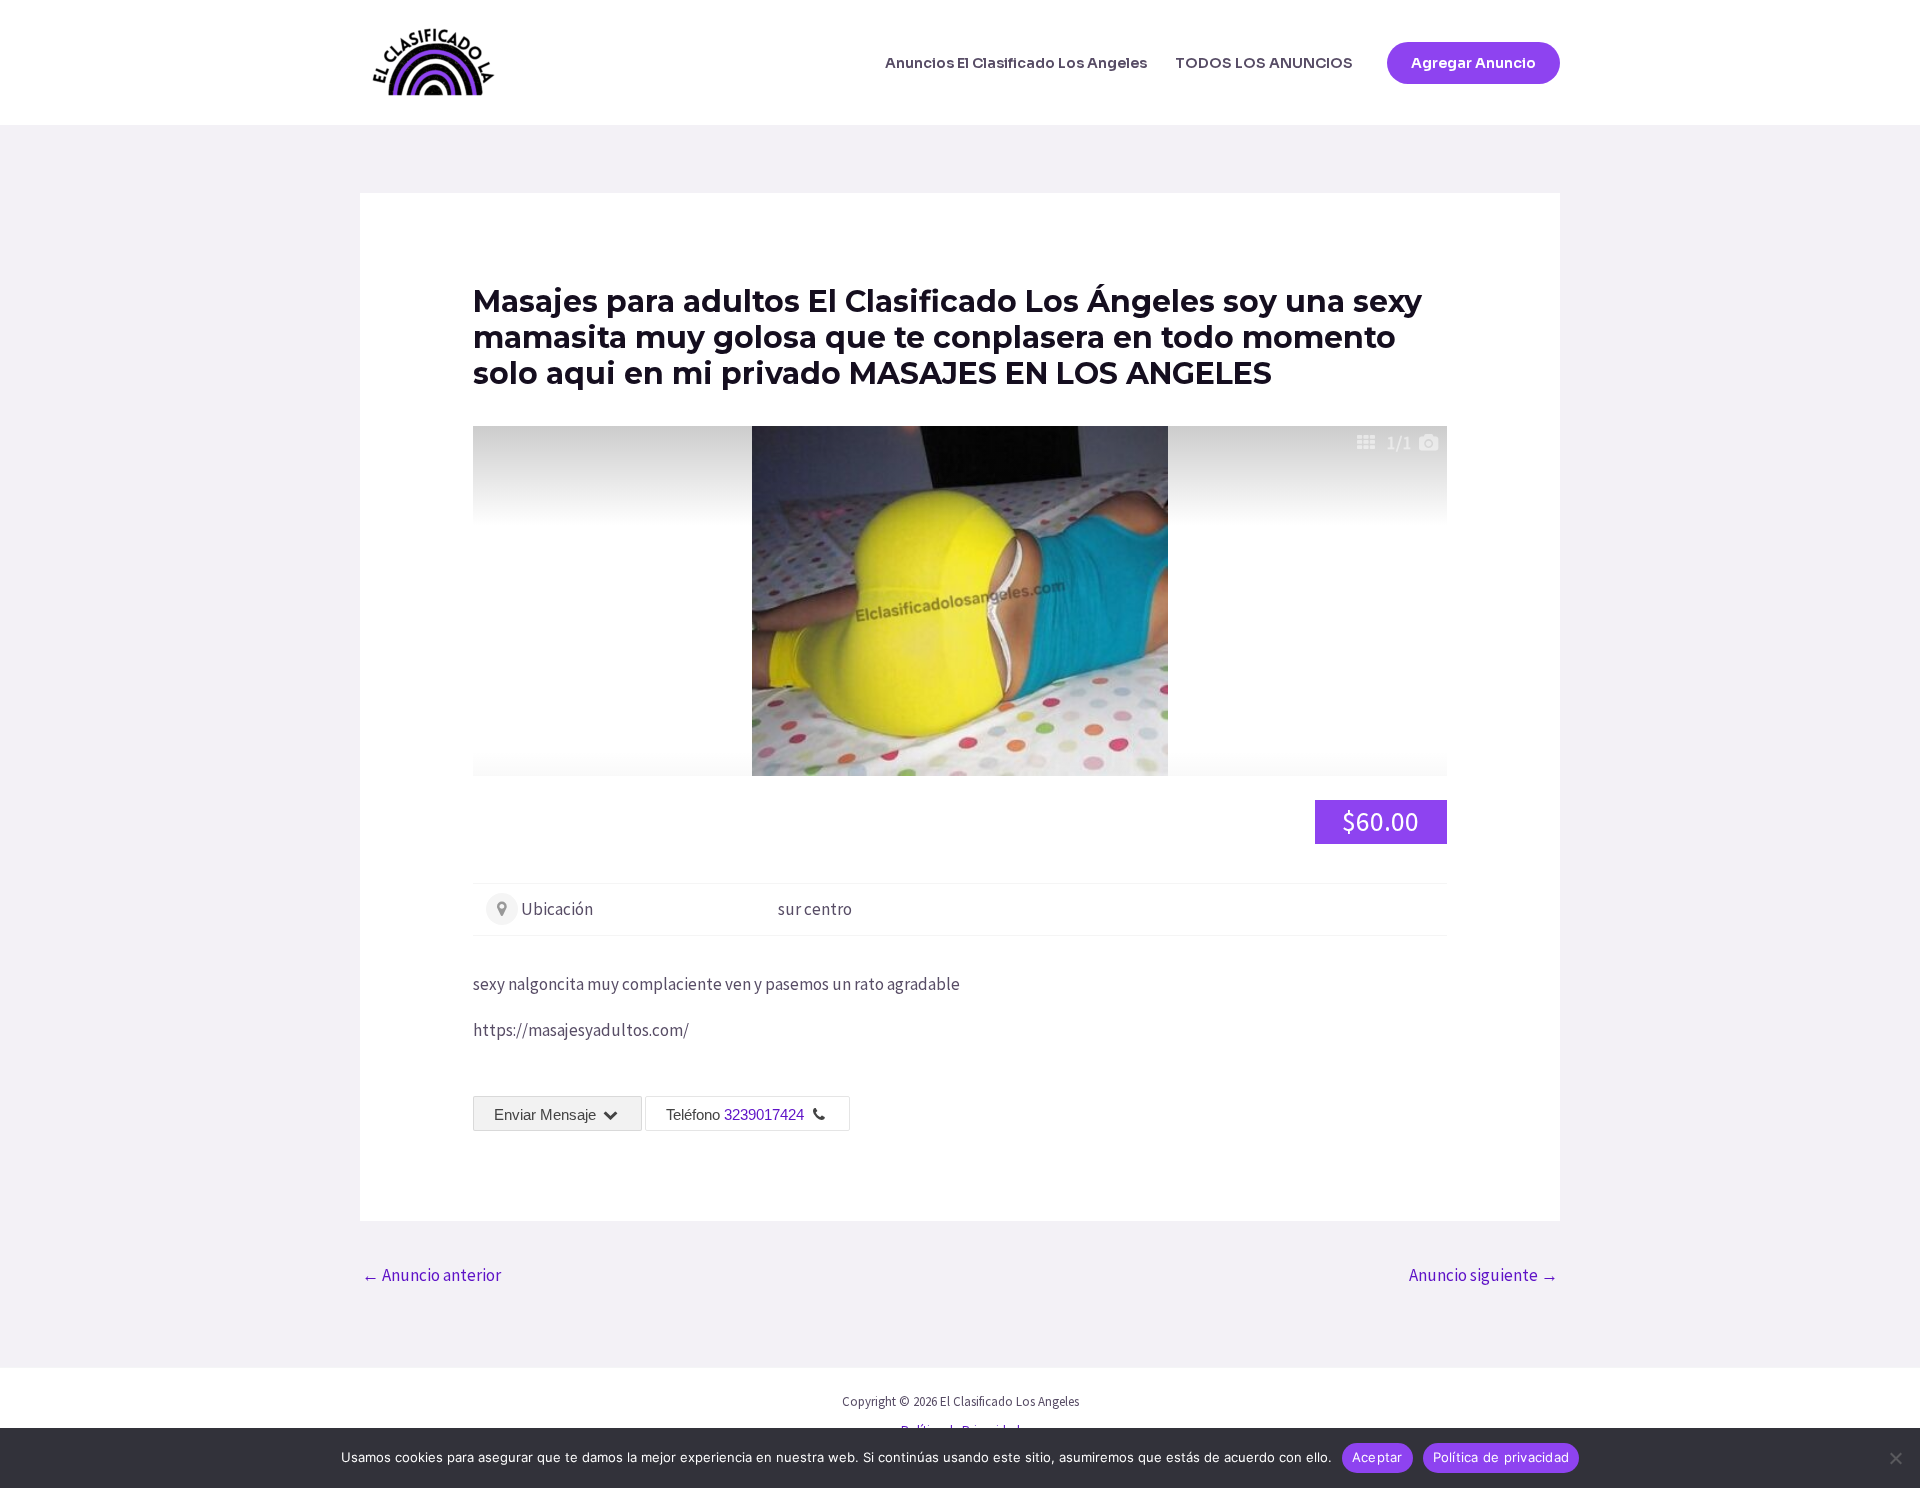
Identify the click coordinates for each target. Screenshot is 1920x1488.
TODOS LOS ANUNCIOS (1264, 63)
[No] (1895, 1458)
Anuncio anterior (431, 1275)
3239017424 (764, 1114)
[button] (1473, 63)
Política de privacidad (1501, 1457)
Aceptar (1377, 1457)
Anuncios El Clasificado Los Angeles (1016, 63)
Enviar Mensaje (547, 1114)
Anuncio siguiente (1483, 1275)
